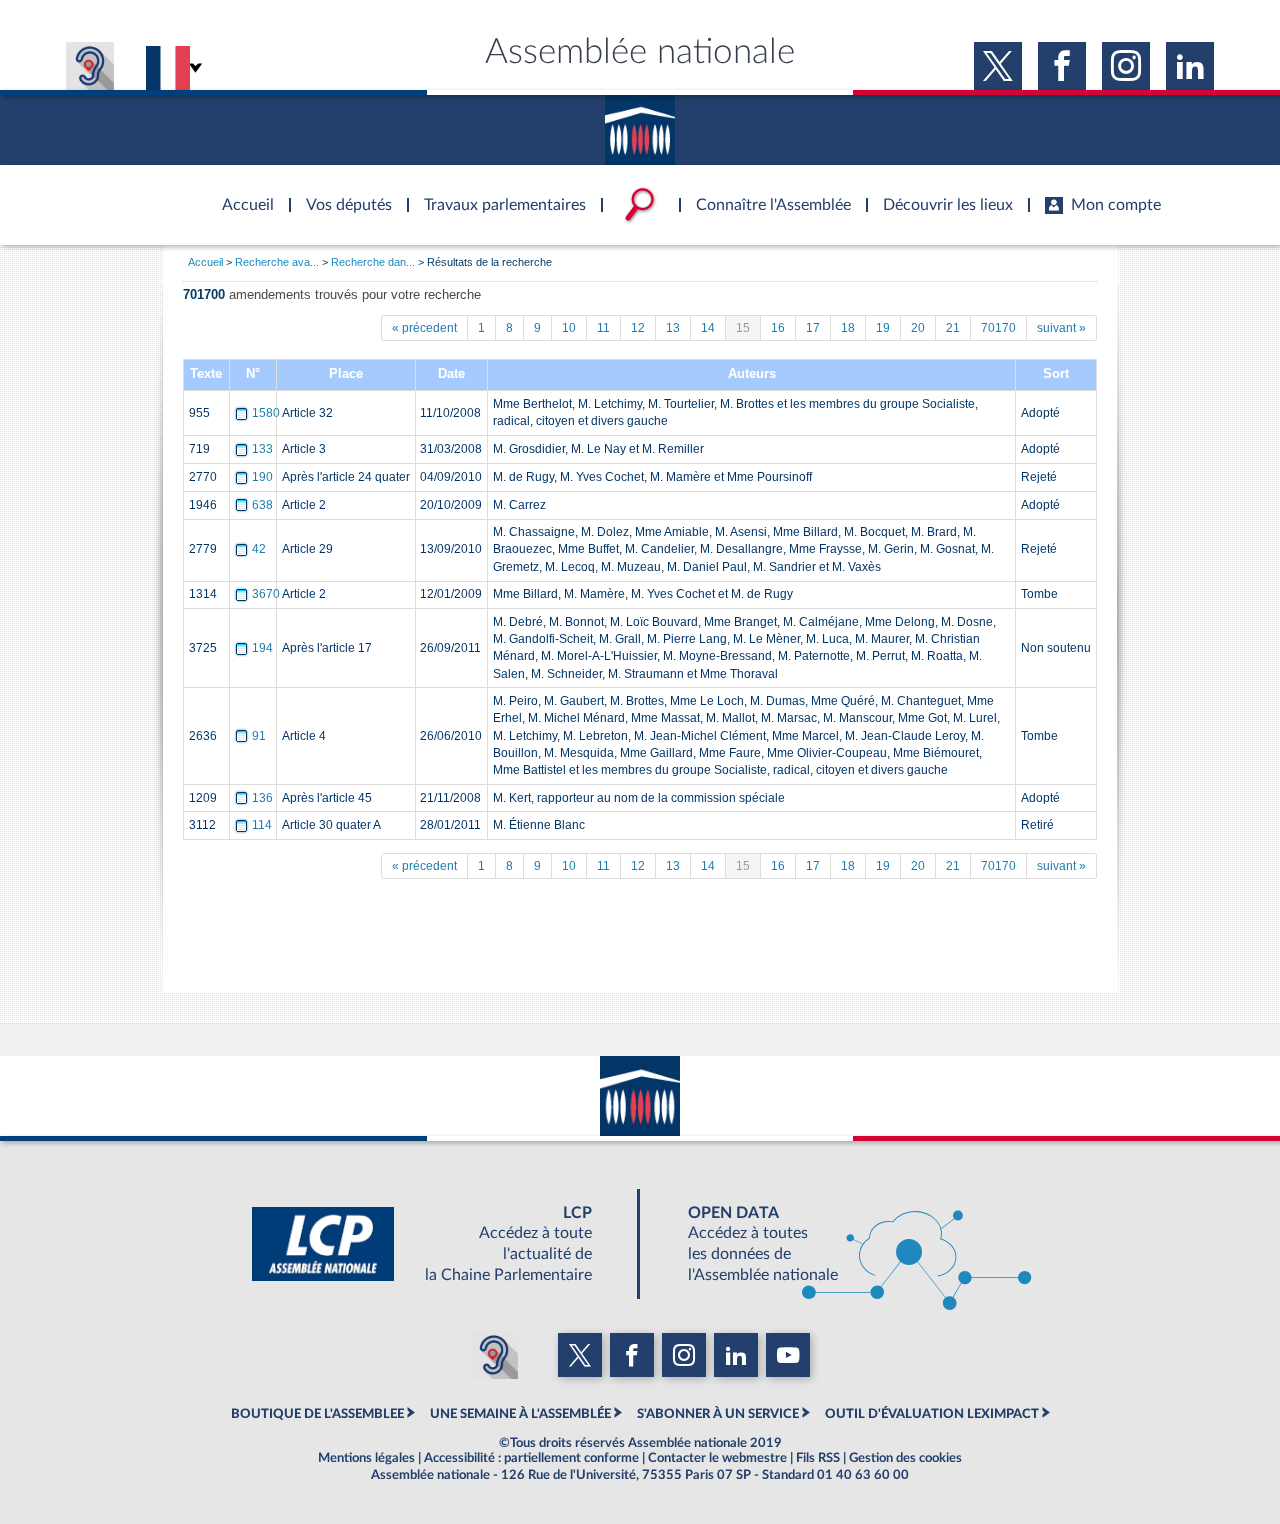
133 (262, 449)
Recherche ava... (277, 262)
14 (708, 328)
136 (262, 798)
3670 (266, 594)
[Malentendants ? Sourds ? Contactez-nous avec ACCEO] (90, 66)
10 (569, 328)
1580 (266, 413)
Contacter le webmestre (717, 1458)
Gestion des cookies (905, 1458)
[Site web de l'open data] (842, 1244)
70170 (998, 328)
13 (673, 328)
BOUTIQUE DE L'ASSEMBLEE (317, 1414)
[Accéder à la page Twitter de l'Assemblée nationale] (998, 66)
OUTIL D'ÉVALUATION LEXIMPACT (932, 1414)
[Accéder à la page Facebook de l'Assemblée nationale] (1062, 66)
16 (778, 328)
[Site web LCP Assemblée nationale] (438, 1244)
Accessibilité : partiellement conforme (531, 1458)
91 (259, 736)
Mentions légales (366, 1458)
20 (918, 328)
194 (262, 648)
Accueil (205, 262)
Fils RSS (818, 1458)
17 (813, 328)
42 (259, 549)
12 (638, 328)
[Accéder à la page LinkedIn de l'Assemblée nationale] (1190, 66)
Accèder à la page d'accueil (241, 193)
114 (262, 825)
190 (262, 477)
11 (603, 328)
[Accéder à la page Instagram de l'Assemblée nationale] (1126, 66)
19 (883, 328)
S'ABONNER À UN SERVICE (718, 1414)
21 (953, 328)
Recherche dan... (373, 262)
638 (262, 505)
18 (848, 328)
